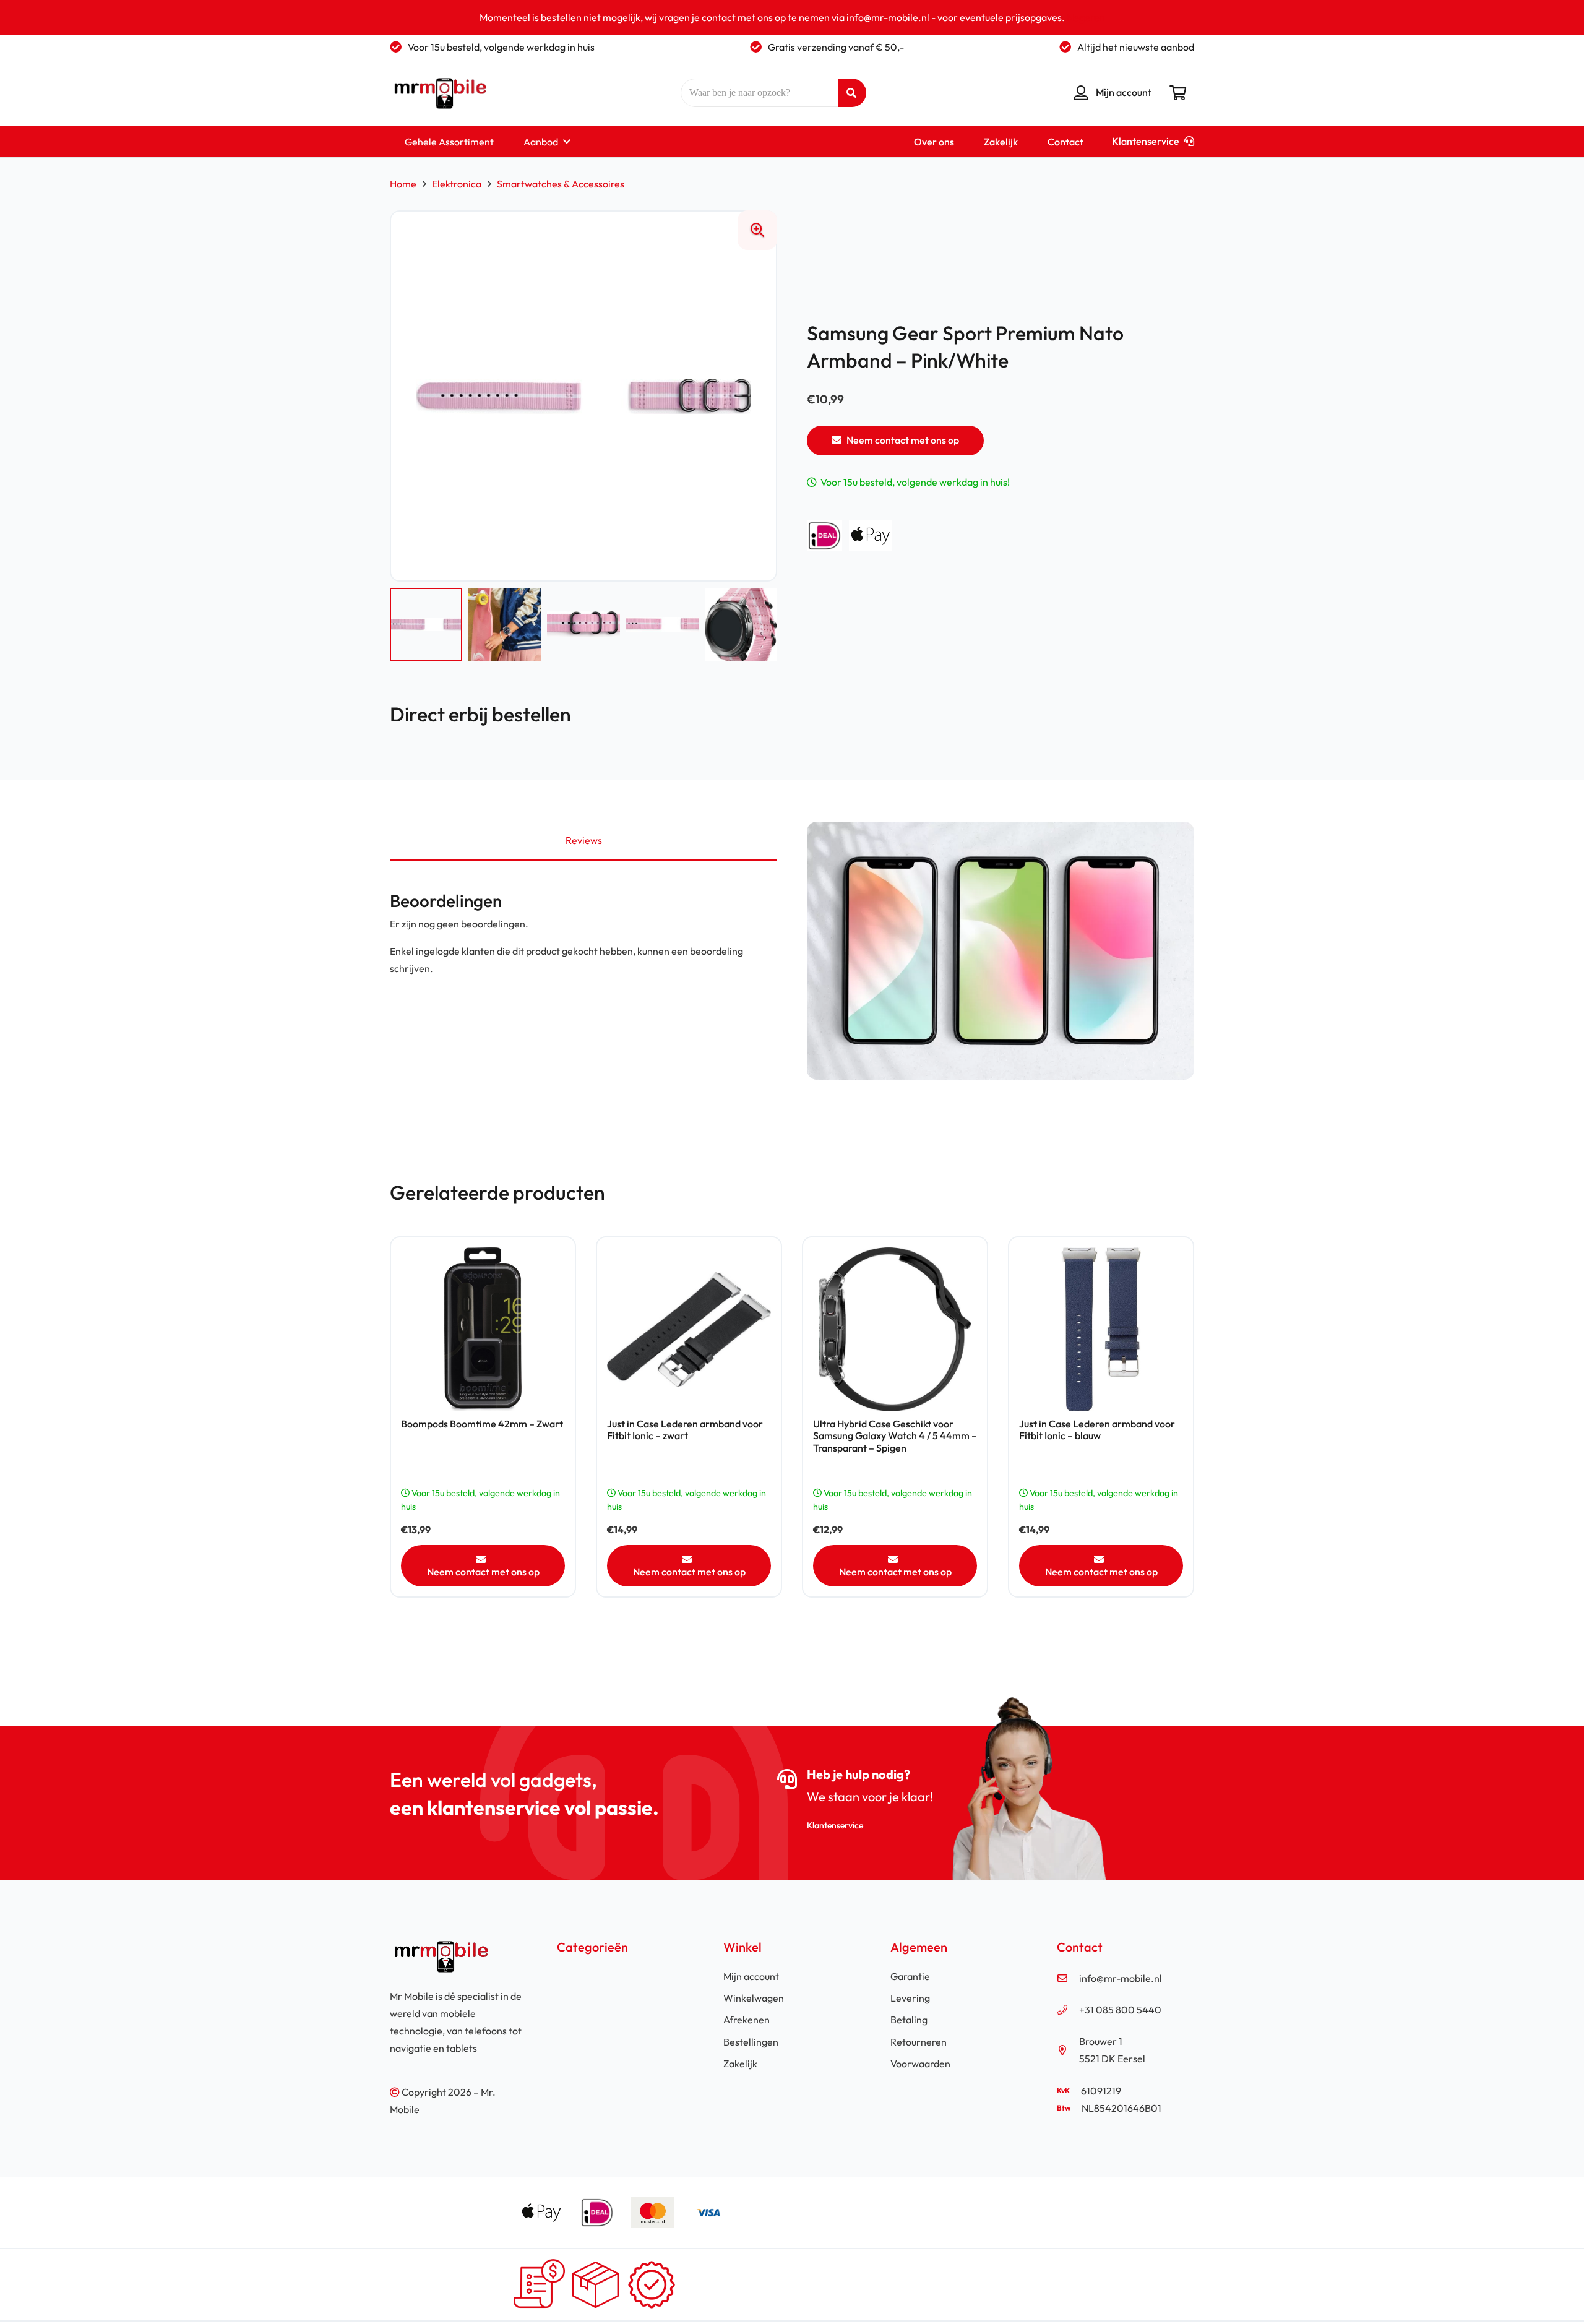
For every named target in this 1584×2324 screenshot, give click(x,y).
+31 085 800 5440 (1120, 2010)
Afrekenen (747, 2020)
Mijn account (751, 1976)
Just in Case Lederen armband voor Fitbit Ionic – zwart (685, 1430)
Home (403, 184)
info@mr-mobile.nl (1121, 1978)
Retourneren (919, 2042)
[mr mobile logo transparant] (438, 93)
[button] (564, 142)
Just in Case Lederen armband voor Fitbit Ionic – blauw (1097, 1430)
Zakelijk (740, 2064)
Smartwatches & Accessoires (561, 184)
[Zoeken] (852, 93)
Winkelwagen (754, 1998)
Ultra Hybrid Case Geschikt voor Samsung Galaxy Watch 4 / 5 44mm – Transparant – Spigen (895, 1435)
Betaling (909, 2020)
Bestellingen (751, 2042)
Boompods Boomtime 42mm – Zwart (482, 1424)
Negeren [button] (1086, 17)
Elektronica (457, 184)
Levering (910, 1998)
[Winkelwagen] (1178, 93)
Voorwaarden (920, 2064)
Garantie (910, 1976)
